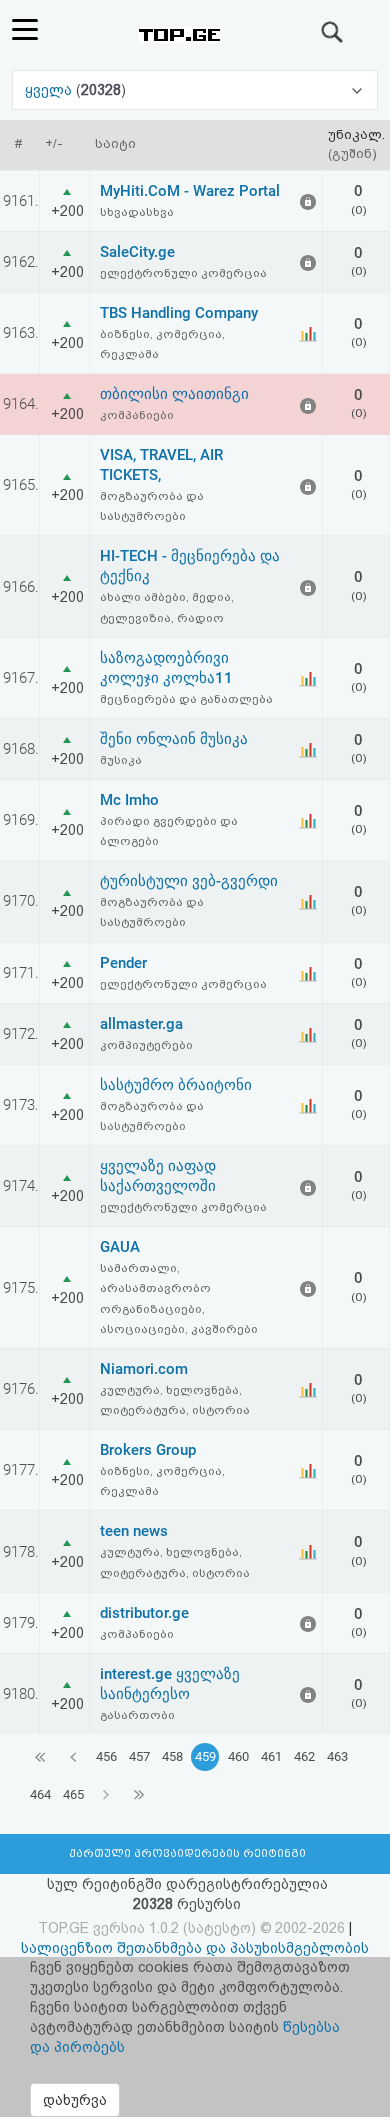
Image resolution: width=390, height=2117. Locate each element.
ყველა (50, 90)
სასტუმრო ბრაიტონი (176, 1085)
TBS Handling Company (179, 313)
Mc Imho (129, 800)
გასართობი (137, 1715)
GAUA (120, 1247)
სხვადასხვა (137, 212)
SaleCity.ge (137, 252)
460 (238, 1756)
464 (40, 1794)
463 (337, 1756)
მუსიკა (121, 760)
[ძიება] (333, 32)
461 (271, 1756)
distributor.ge (144, 1613)
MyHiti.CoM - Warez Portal (190, 191)
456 (106, 1756)
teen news (134, 1531)
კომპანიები (137, 415)
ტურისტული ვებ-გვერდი (189, 881)
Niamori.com (144, 1369)
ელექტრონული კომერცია (183, 273)
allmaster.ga (141, 1024)
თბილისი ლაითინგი (174, 394)
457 (139, 1756)
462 (304, 1756)
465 (73, 1794)
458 (172, 1756)
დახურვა (75, 2100)
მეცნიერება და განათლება (186, 699)
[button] (195, 90)
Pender (123, 963)
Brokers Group (148, 1450)
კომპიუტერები (146, 1045)
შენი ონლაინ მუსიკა (174, 739)
